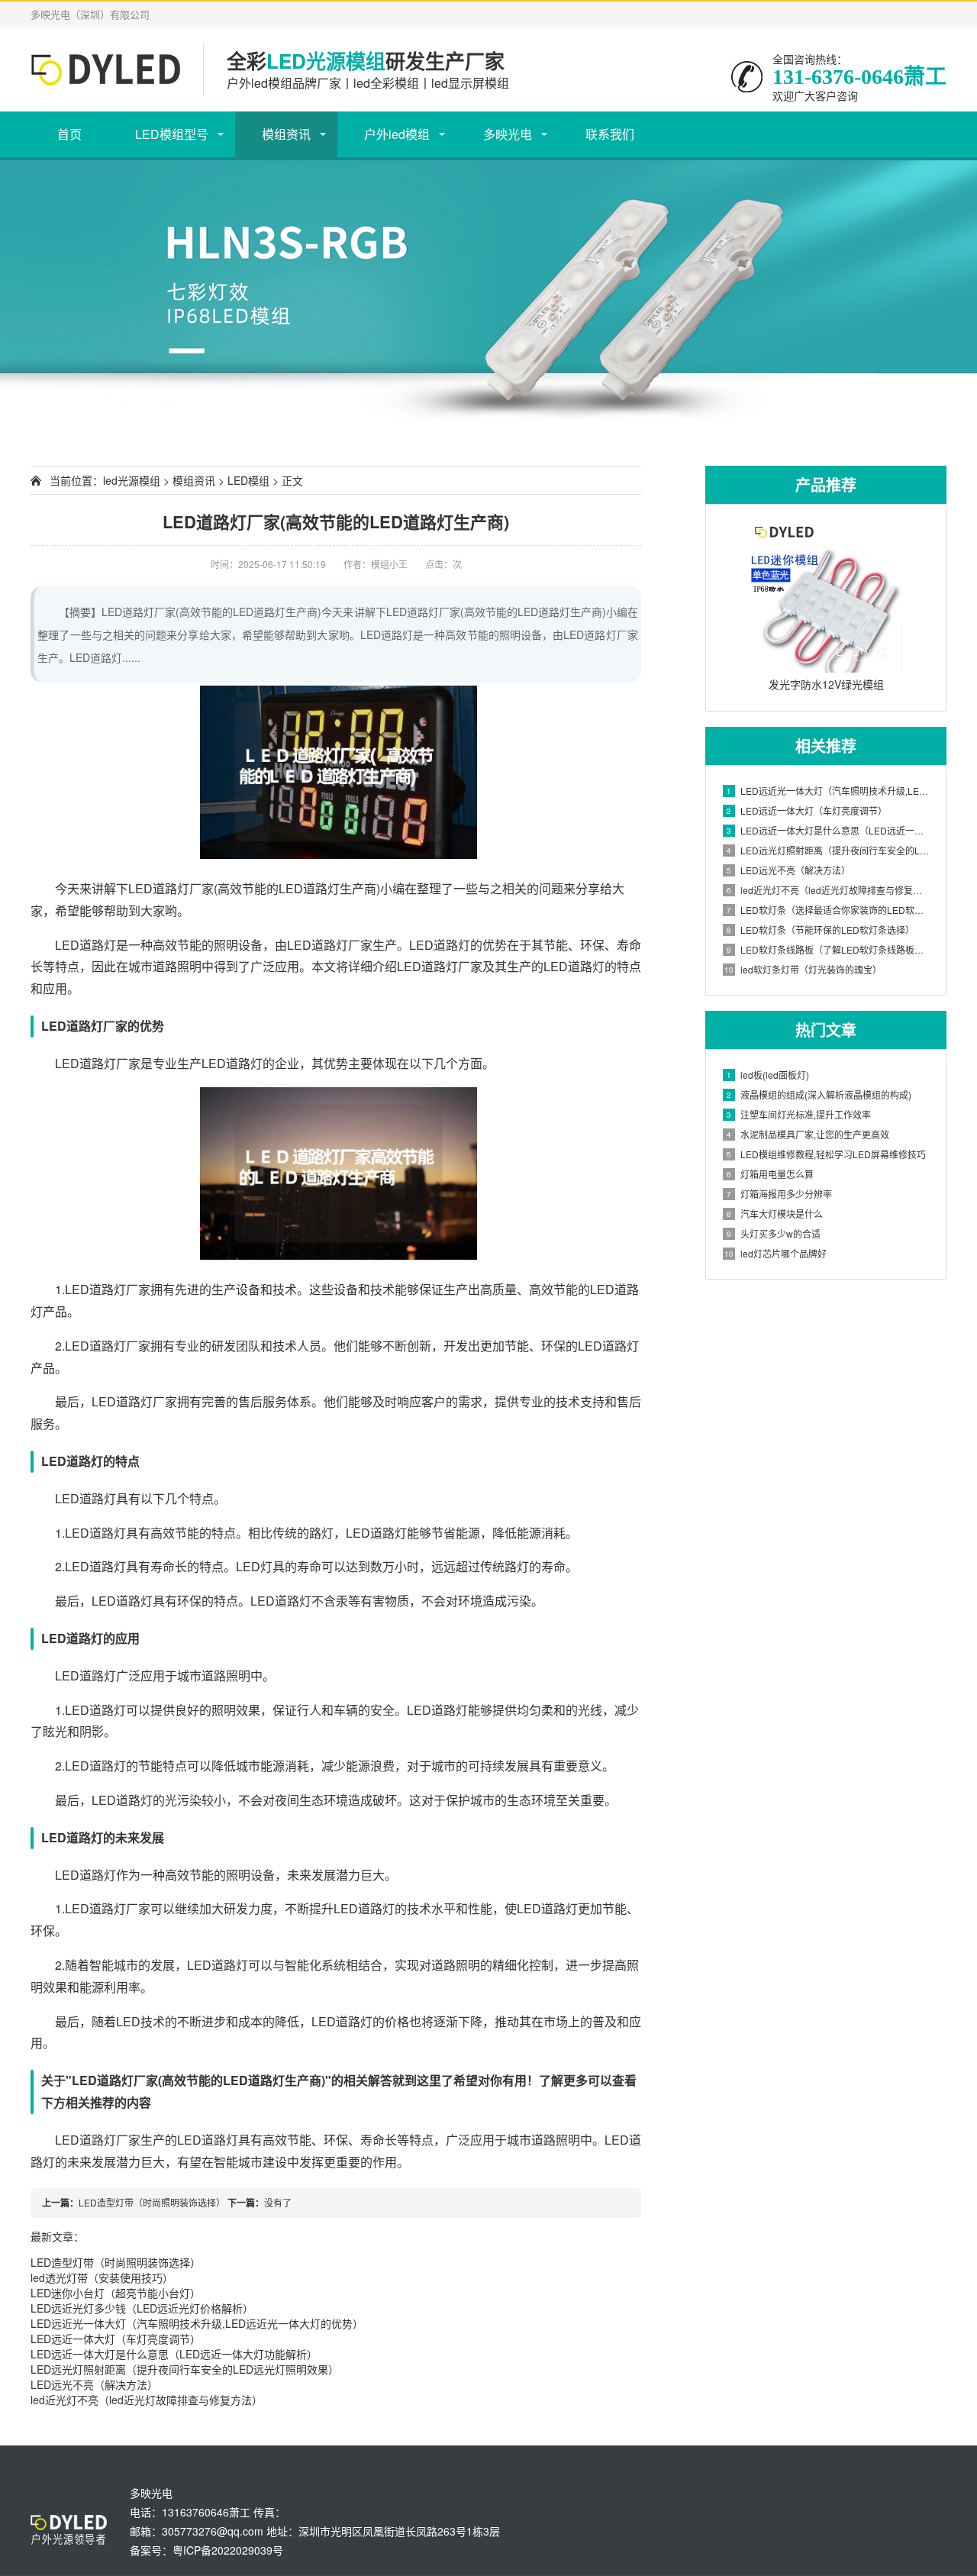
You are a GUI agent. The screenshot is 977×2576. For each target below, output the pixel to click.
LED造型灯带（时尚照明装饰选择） (152, 2202)
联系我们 (610, 134)
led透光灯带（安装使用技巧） (102, 2277)
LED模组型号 (172, 134)
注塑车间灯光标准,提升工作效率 (799, 1114)
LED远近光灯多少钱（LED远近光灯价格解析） (142, 2308)
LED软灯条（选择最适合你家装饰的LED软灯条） (829, 910)
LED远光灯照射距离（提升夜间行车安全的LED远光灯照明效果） (185, 2369)
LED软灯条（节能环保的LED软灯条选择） (821, 930)
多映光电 (508, 134)
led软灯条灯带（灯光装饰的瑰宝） (803, 969)
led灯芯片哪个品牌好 (775, 1253)
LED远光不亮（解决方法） (94, 2384)
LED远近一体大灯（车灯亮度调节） (116, 2339)
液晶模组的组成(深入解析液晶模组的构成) (819, 1094)
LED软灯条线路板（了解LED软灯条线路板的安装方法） (829, 949)
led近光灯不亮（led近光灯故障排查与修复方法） (147, 2400)
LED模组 (248, 480)
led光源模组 (132, 480)
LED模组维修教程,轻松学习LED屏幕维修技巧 (826, 1154)
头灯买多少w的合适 (774, 1233)
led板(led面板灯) (768, 1075)
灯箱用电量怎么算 (770, 1174)
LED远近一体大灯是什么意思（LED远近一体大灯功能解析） (174, 2354)
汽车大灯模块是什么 (775, 1214)
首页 (69, 134)
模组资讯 (286, 134)
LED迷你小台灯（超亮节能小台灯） (116, 2293)
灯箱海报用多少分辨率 (779, 1194)
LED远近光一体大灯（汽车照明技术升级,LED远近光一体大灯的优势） (197, 2323)
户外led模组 (397, 134)
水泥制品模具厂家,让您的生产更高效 (808, 1134)
